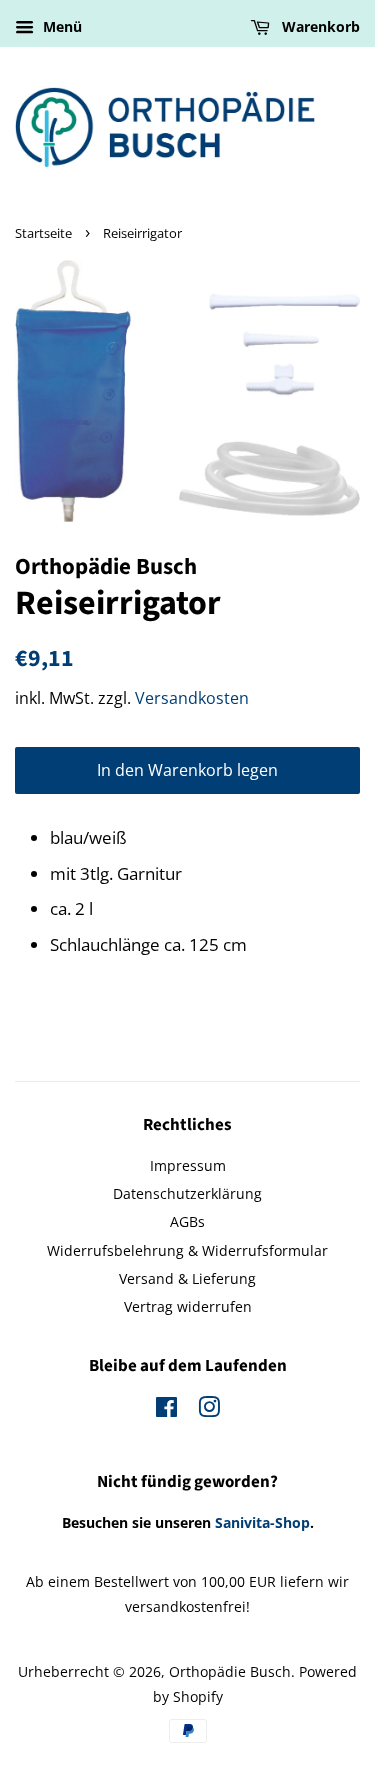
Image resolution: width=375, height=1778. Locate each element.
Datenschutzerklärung (187, 1193)
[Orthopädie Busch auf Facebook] (166, 1410)
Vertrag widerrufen (188, 1306)
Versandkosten (192, 698)
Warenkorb (319, 26)
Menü (60, 26)
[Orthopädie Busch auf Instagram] (209, 1410)
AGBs (187, 1221)
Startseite (43, 233)
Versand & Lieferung (187, 1278)
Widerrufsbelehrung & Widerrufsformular (187, 1250)
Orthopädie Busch (230, 1671)
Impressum (188, 1165)
